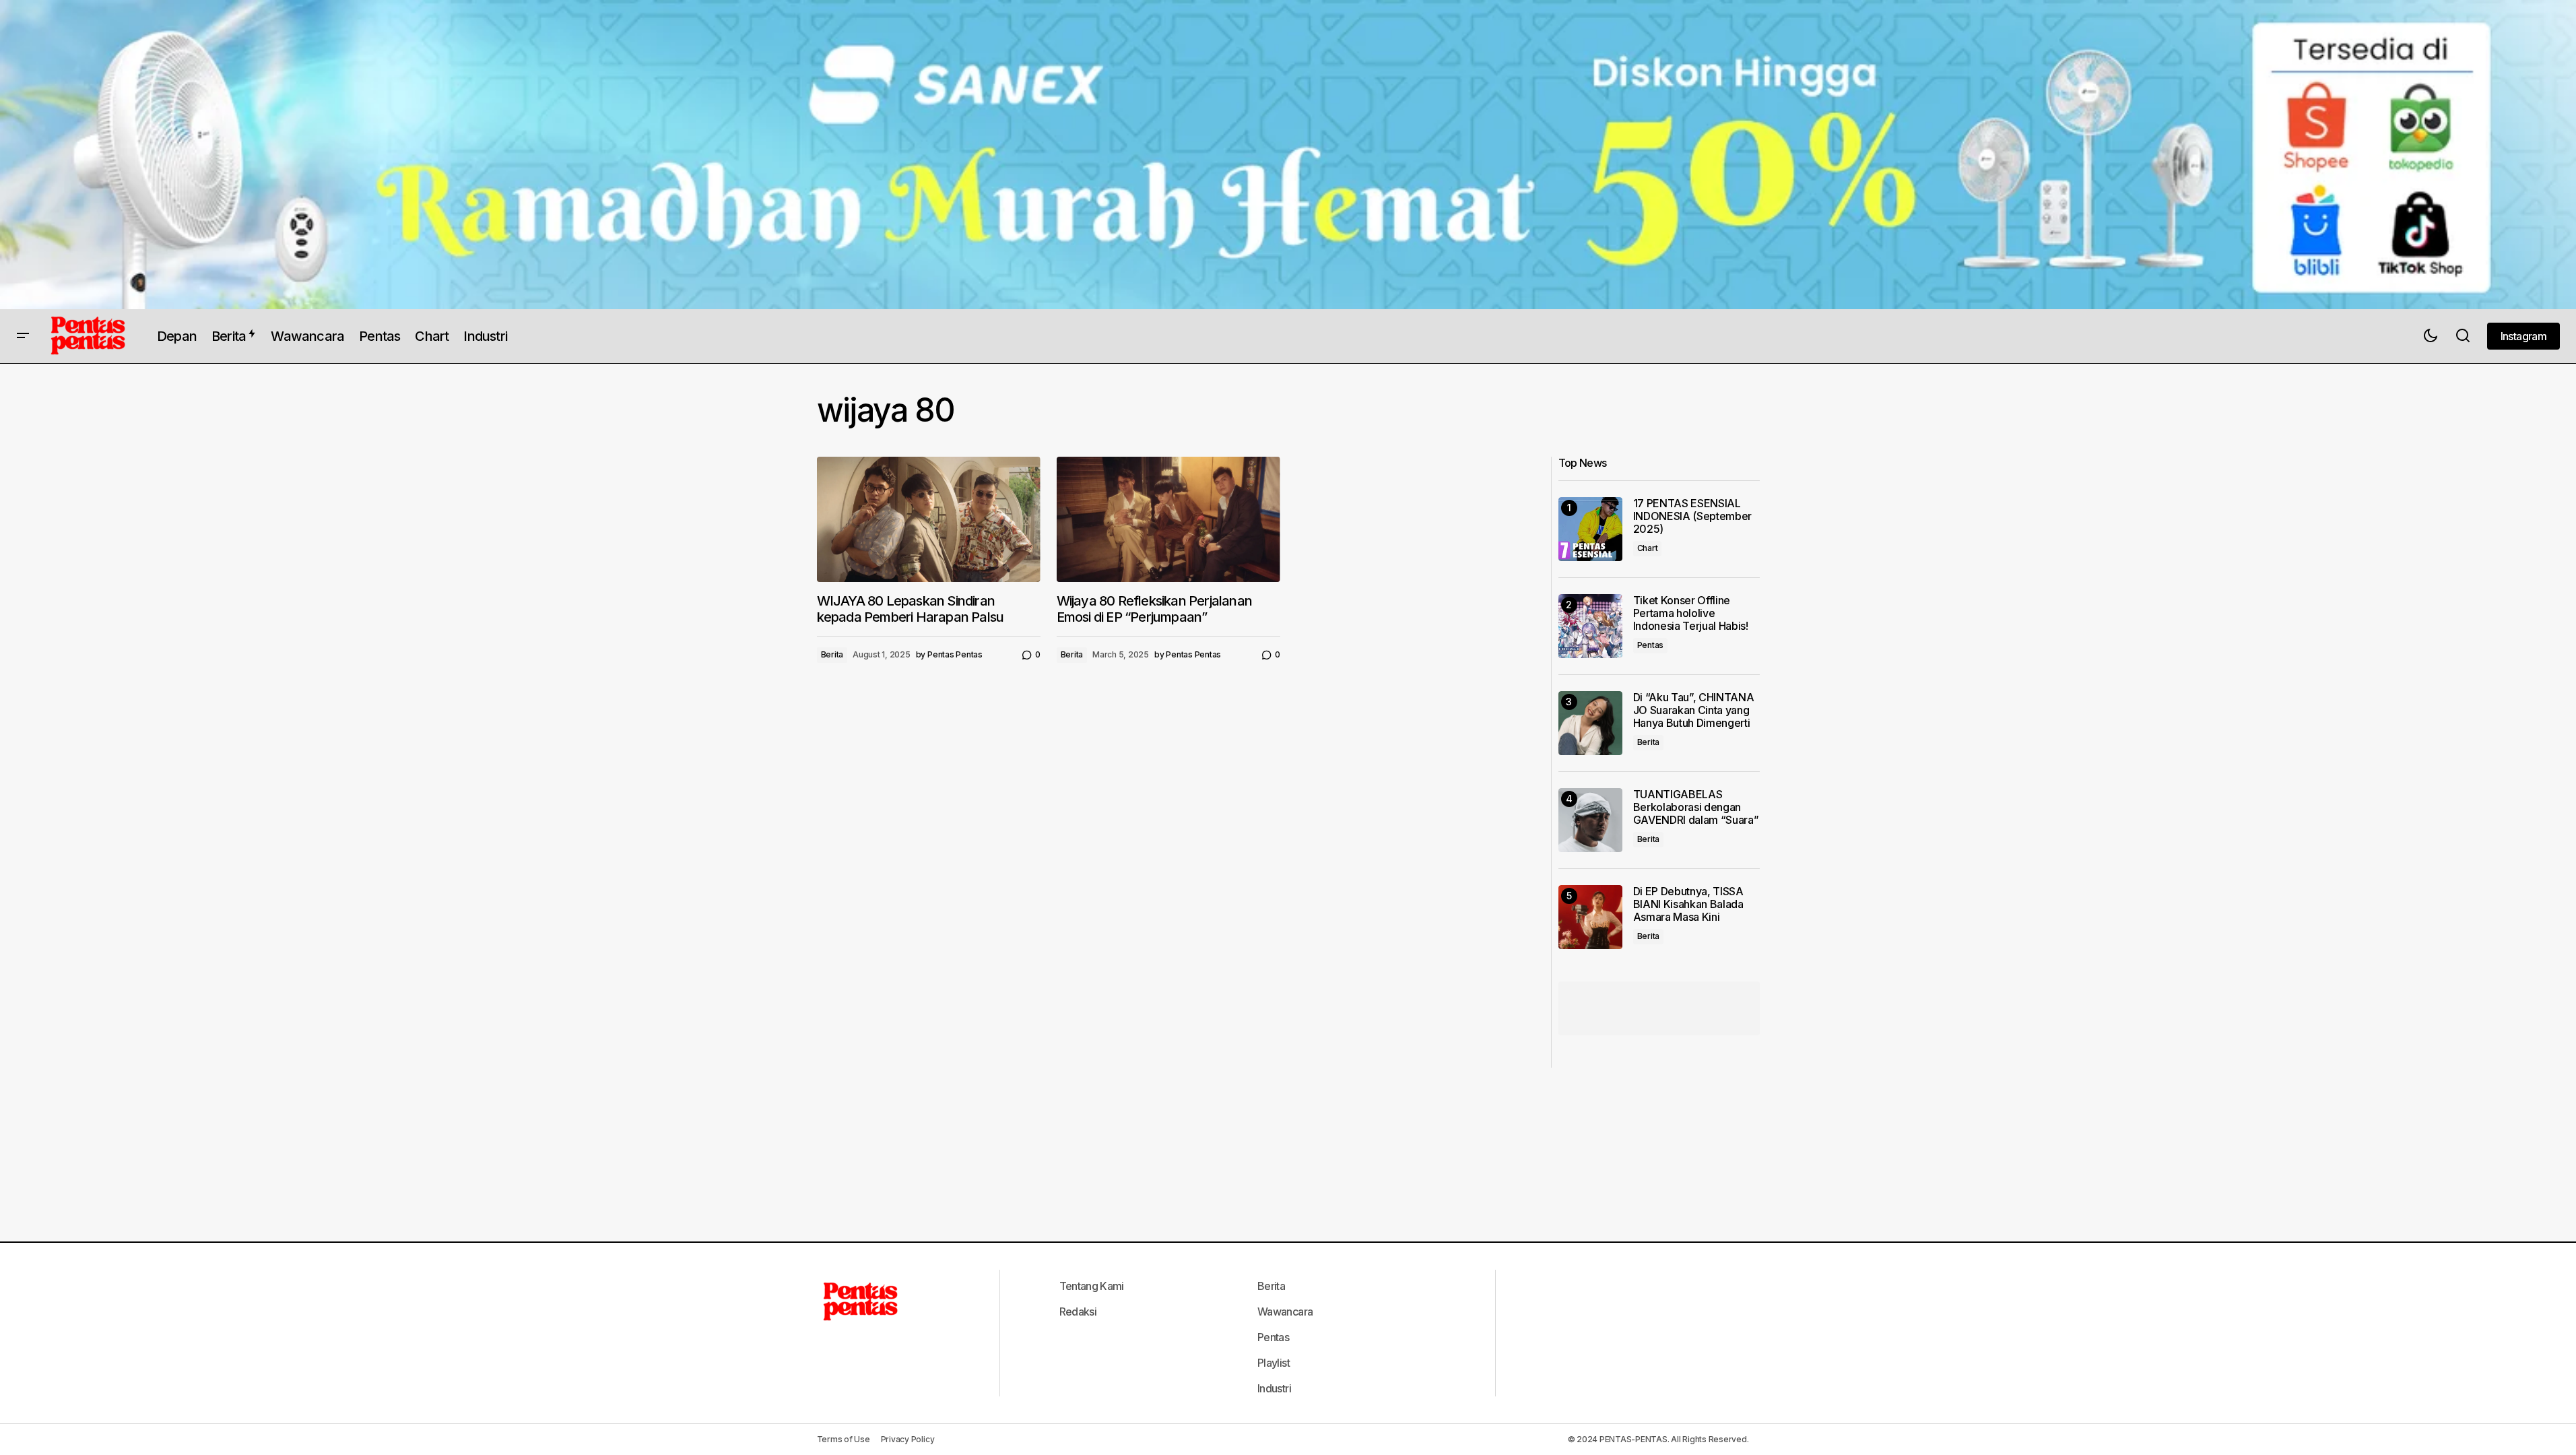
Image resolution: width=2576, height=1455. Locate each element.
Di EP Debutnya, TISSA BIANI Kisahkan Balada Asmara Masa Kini (1688, 904)
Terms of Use (844, 1439)
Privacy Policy (908, 1439)
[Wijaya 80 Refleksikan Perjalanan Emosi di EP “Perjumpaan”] (1168, 520)
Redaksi (1078, 1312)
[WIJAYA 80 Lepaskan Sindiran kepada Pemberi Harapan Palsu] (929, 520)
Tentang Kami (1092, 1286)
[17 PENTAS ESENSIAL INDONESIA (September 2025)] (1590, 529)
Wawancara (1285, 1312)
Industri (1274, 1388)
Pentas (1651, 645)
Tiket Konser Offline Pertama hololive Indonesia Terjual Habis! (1691, 613)
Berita (832, 654)
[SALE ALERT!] (1288, 155)
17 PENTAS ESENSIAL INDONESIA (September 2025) (1693, 516)
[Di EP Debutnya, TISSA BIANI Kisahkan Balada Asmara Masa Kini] (1590, 917)
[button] (23, 336)
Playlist (1274, 1363)
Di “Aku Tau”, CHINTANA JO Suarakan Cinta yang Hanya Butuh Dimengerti (1694, 710)
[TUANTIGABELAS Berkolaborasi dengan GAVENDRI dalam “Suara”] (1590, 820)
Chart (1648, 548)
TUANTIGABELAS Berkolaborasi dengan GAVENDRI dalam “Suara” (1696, 807)
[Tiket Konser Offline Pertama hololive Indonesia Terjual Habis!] (1590, 626)
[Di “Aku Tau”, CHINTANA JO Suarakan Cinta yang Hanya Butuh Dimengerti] (1590, 723)
